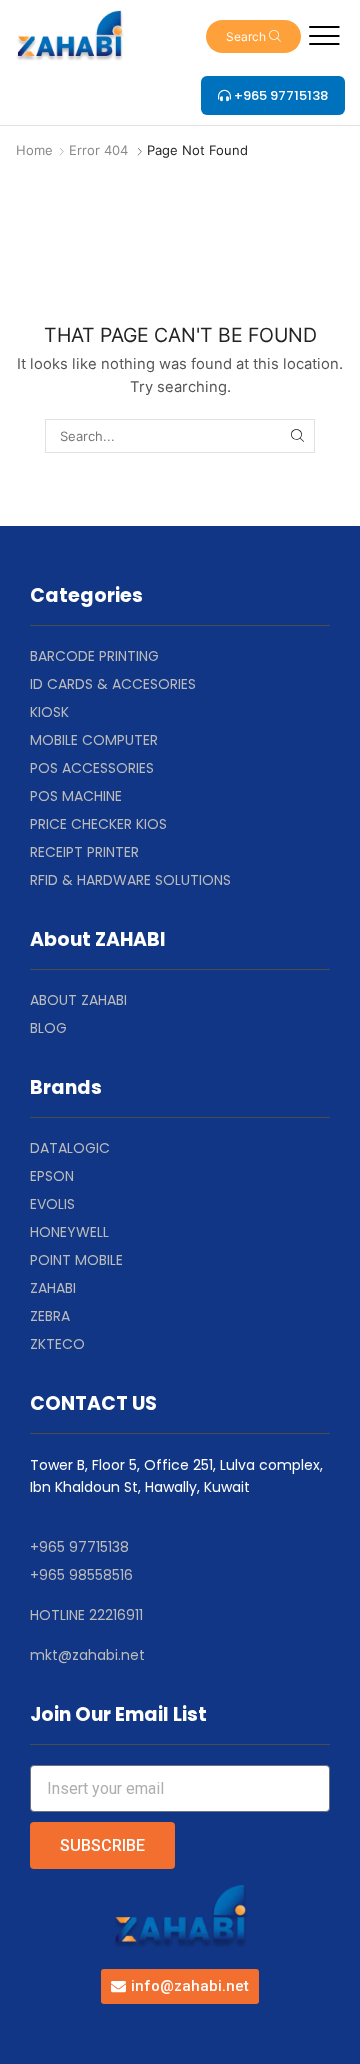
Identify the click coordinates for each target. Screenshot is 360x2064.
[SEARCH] (297, 436)
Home (34, 150)
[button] (253, 36)
